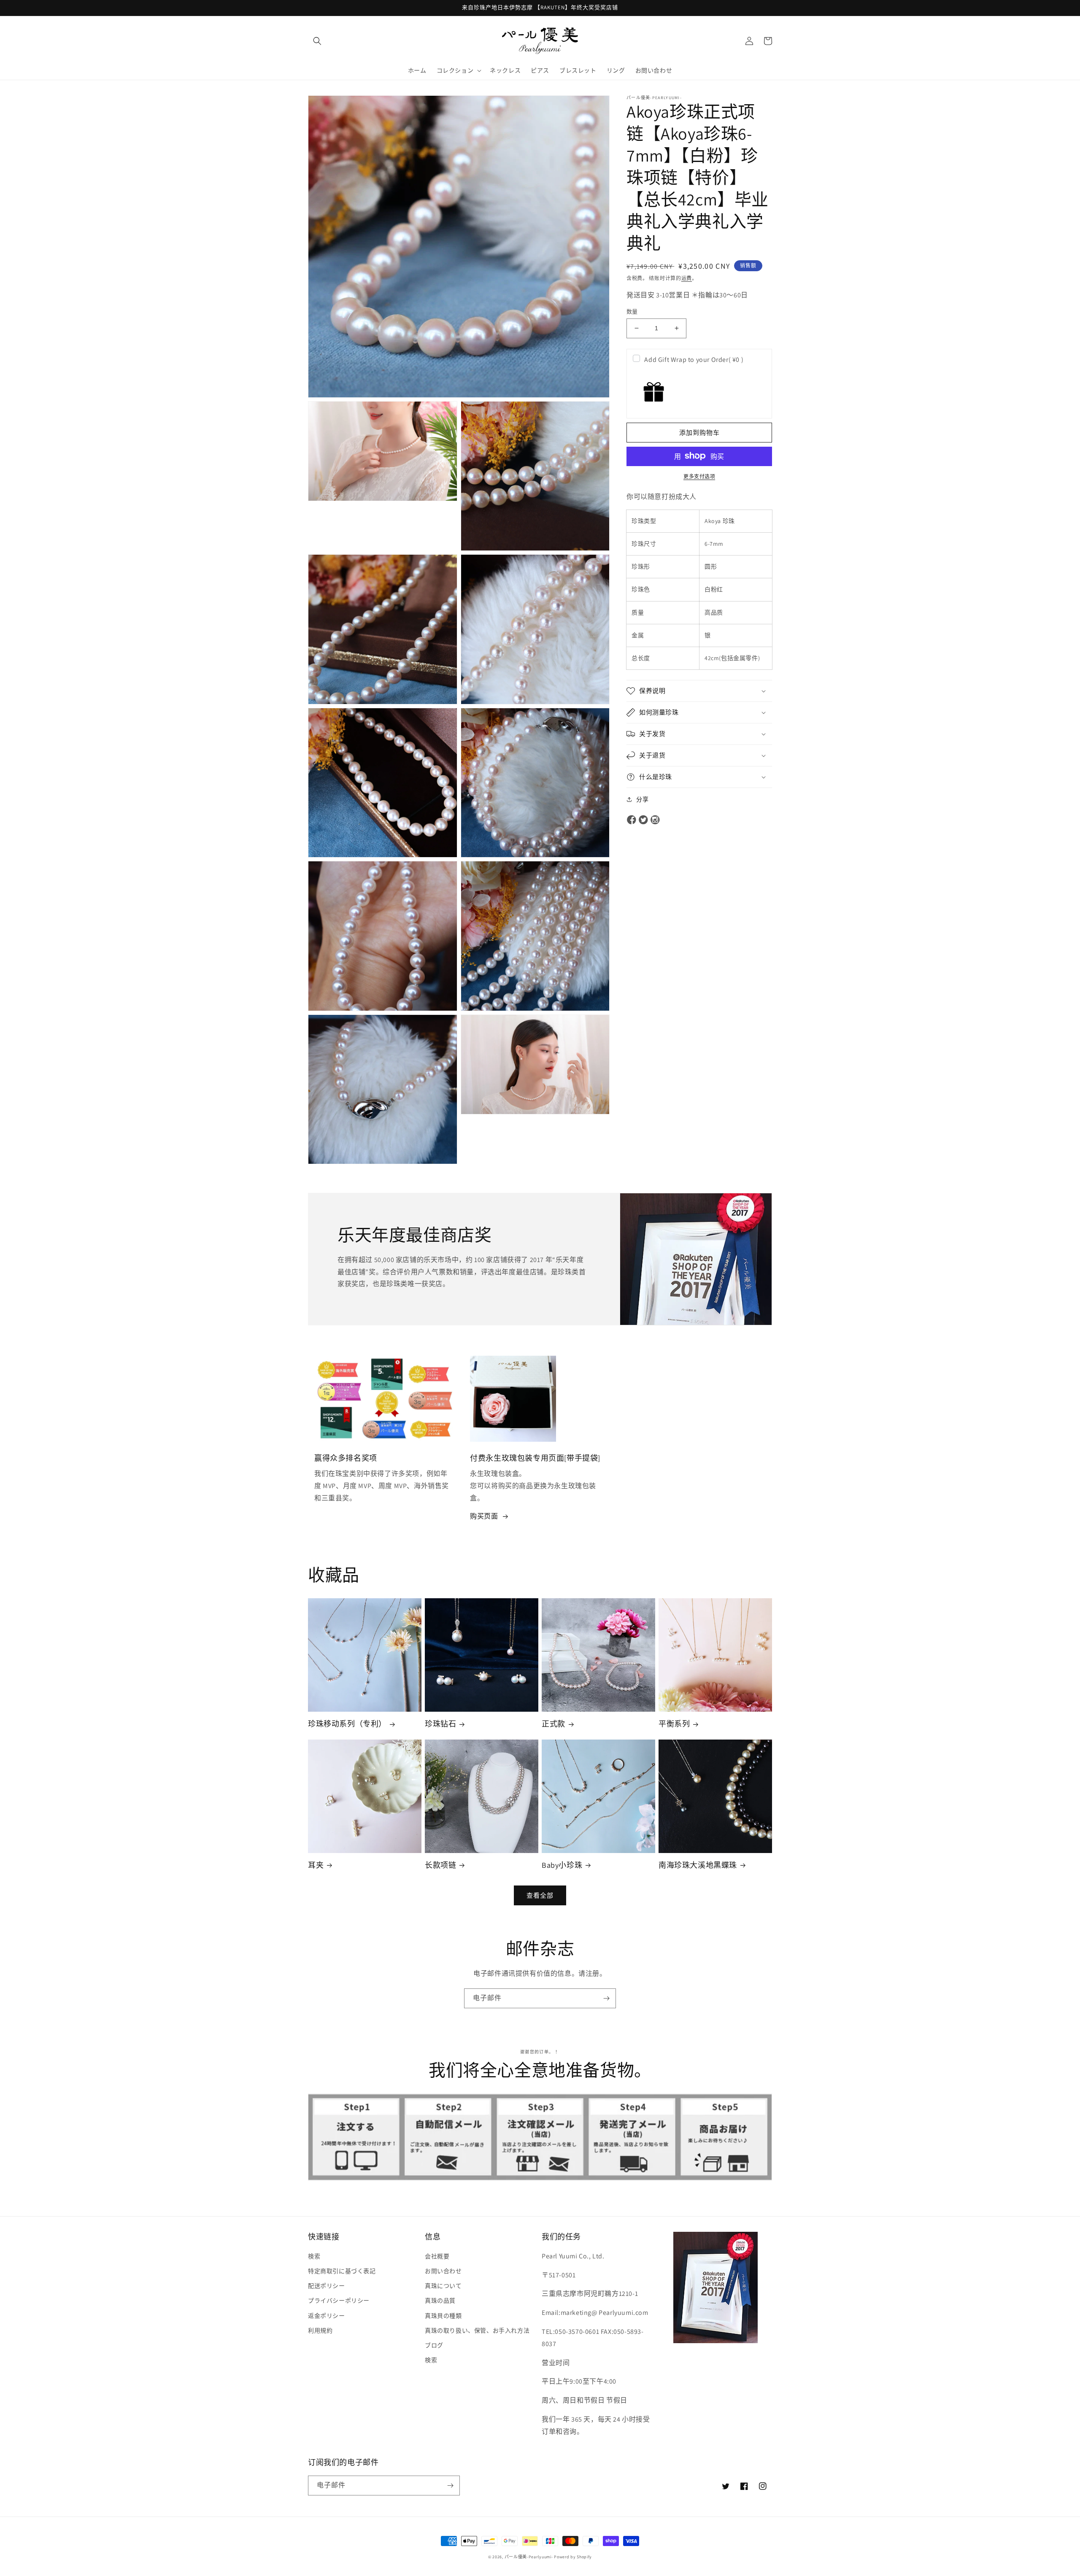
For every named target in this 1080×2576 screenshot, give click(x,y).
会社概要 (437, 2256)
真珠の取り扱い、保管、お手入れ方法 (477, 2331)
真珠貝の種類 (443, 2316)
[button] (317, 41)
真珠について (443, 2286)
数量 (632, 312)
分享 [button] (642, 799)
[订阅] (606, 1998)
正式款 (553, 1724)
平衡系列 (674, 1724)
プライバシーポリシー (339, 2301)
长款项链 (440, 1865)
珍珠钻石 (440, 1724)
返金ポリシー (327, 2316)
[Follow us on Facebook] (632, 820)
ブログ (434, 2345)
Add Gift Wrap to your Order (694, 360)
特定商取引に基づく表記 (342, 2271)
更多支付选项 (699, 476)
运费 (687, 278)
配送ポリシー (327, 2286)
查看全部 (540, 1895)
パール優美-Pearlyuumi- (529, 2557)
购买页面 (484, 1516)
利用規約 (320, 2331)
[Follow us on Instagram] (655, 820)
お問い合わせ (443, 2271)
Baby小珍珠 (562, 1865)
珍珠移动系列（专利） (347, 1724)
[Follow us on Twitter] (643, 820)
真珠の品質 (440, 2301)
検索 (314, 2256)
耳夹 (316, 1865)
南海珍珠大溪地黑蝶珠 (698, 1865)
